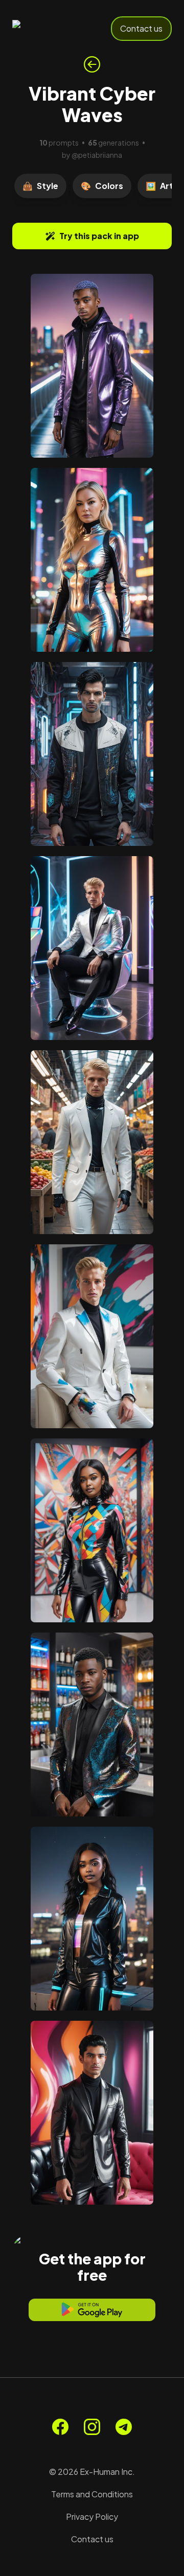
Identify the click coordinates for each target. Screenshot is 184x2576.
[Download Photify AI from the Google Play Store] (92, 2310)
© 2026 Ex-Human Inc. (92, 2472)
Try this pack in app (99, 236)
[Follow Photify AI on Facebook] (60, 2427)
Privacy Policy (92, 2516)
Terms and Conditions (92, 2494)
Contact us (141, 28)
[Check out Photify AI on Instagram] (92, 2427)
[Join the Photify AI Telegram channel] (124, 2427)
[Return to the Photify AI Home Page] (47, 29)
